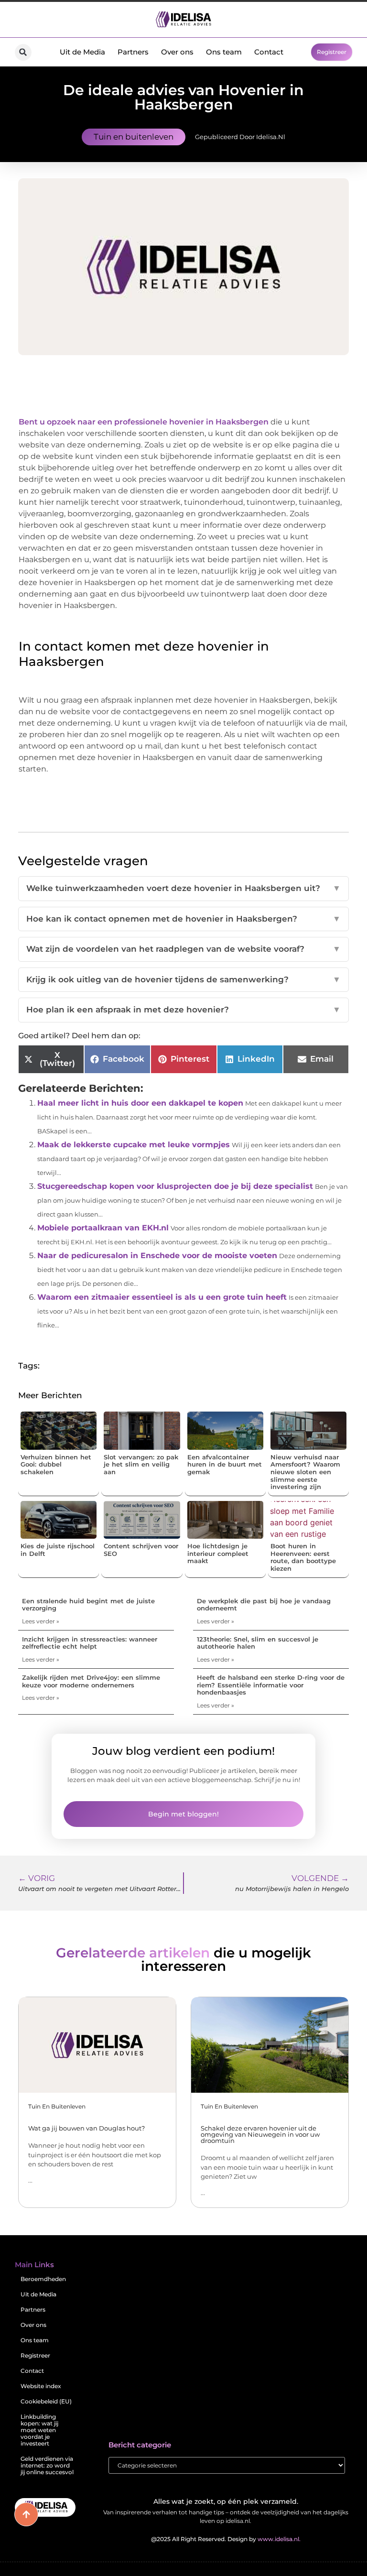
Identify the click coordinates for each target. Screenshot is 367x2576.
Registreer (35, 2355)
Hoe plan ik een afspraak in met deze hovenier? (183, 1010)
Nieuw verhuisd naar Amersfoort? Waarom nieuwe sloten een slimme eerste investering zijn (305, 1472)
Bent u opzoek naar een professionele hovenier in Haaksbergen (145, 422)
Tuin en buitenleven (134, 137)
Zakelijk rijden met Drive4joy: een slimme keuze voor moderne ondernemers (91, 1681)
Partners (133, 52)
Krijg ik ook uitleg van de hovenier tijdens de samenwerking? (183, 979)
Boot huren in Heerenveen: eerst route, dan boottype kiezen (303, 1557)
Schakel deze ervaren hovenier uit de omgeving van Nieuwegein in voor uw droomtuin (260, 2134)
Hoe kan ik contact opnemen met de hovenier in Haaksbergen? (183, 919)
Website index (41, 2386)
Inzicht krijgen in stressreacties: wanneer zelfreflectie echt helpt (90, 1643)
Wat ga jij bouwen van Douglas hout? (86, 2128)
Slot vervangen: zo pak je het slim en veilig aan (141, 1464)
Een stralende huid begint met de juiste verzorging (88, 1605)
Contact (269, 52)
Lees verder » (41, 1621)
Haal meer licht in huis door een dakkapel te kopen (140, 1103)
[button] (23, 52)
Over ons (177, 52)
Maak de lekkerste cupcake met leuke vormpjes (134, 1145)
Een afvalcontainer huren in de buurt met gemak (225, 1464)
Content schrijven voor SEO (141, 1550)
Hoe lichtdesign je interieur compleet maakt (218, 1553)
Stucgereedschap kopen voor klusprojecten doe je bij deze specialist (175, 1186)
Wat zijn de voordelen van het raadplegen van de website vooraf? (183, 949)
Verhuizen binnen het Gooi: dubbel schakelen (56, 1464)
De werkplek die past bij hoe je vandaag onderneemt (264, 1605)
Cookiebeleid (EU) (46, 2401)
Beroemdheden (43, 2279)
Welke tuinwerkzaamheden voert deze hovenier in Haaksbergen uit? (183, 888)
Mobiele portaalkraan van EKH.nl (103, 1228)
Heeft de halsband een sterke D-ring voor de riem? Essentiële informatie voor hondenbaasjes (271, 1685)
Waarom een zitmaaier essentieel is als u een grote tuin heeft (162, 1297)
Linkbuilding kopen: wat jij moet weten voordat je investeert (39, 2430)
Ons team (224, 52)
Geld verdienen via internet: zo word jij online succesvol (47, 2465)
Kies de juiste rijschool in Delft (58, 1550)
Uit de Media (82, 52)
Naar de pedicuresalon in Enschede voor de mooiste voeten (157, 1255)
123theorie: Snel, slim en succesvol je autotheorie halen (258, 1643)
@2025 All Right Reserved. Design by (226, 2539)
